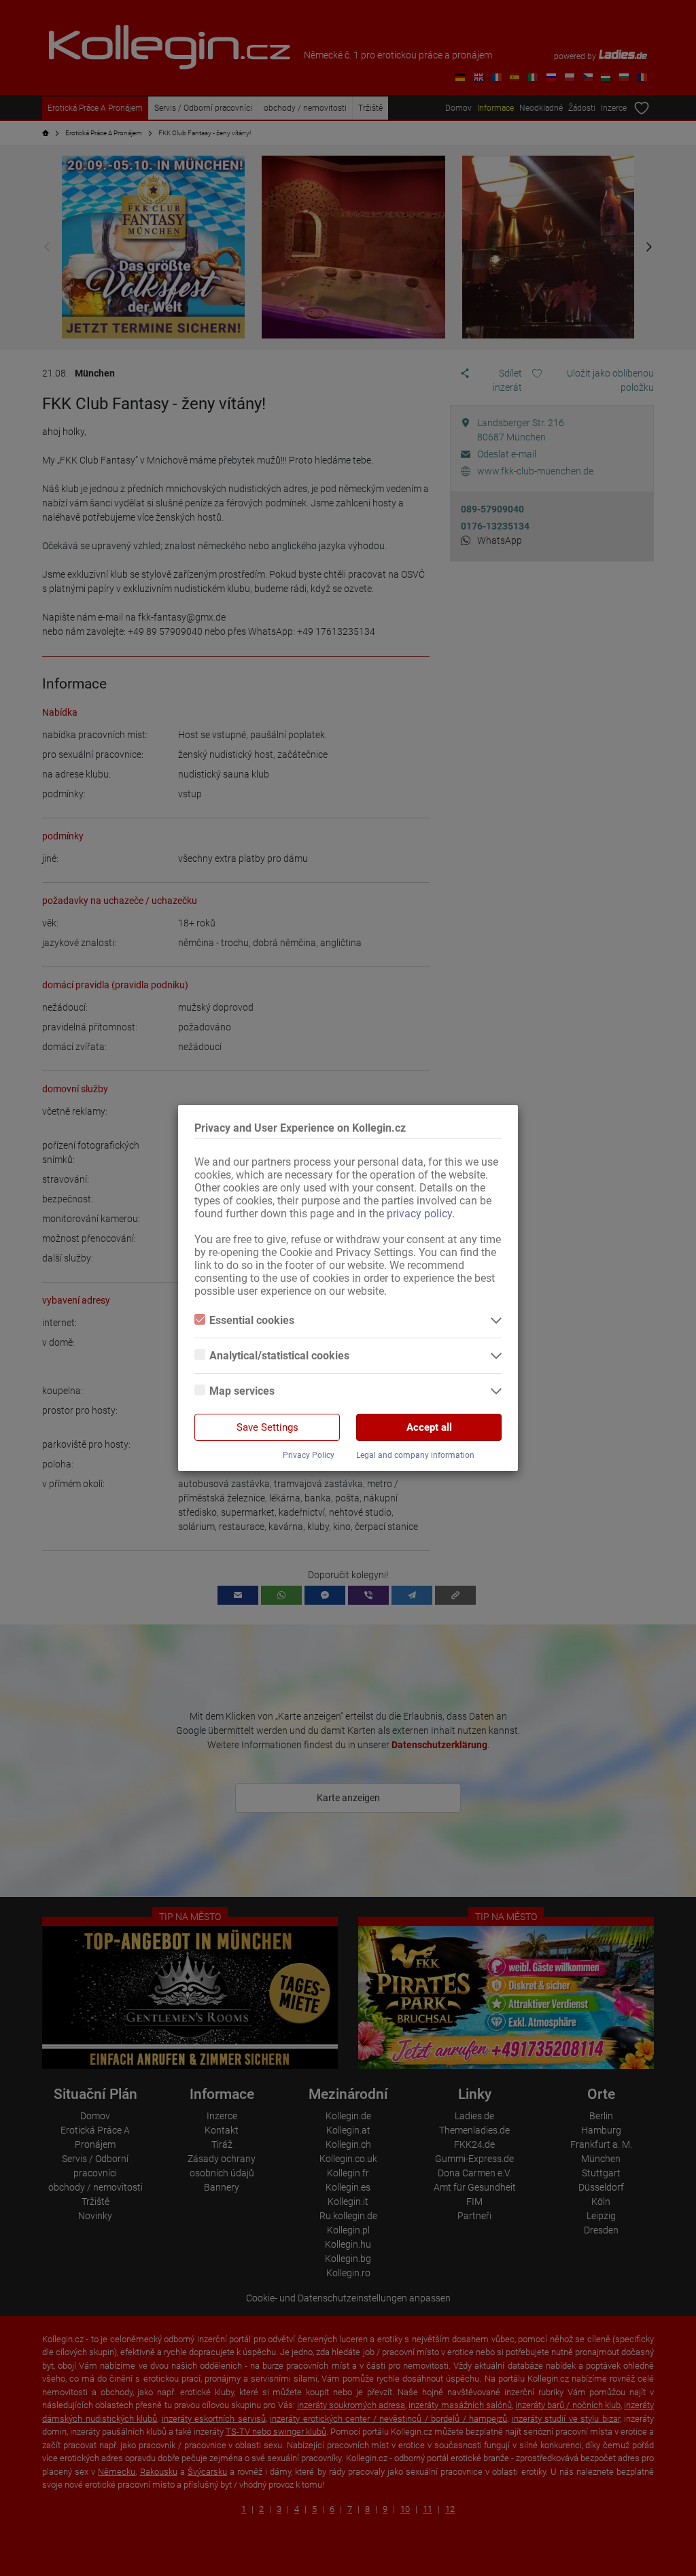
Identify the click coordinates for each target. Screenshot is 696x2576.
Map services (242, 1391)
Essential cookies (252, 1320)
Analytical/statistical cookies (279, 1356)
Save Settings (267, 1427)
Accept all (429, 1427)
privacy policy (419, 1214)
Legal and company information (415, 1455)
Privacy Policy (309, 1455)
